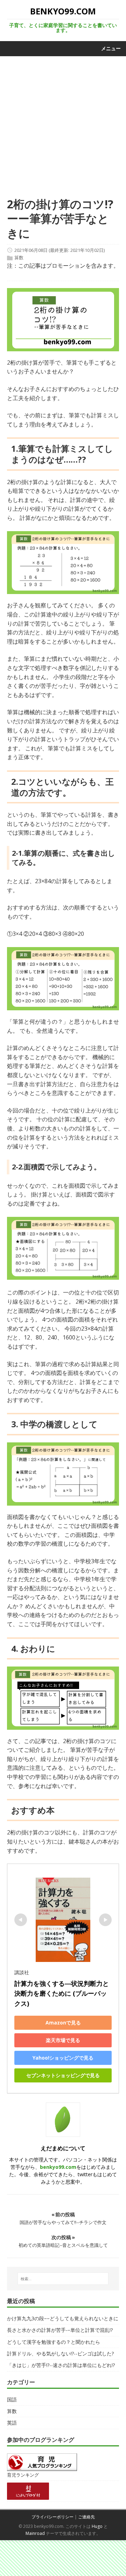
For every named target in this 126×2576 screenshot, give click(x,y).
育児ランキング (23, 2475)
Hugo (97, 2526)
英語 (12, 2423)
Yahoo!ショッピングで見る (63, 2058)
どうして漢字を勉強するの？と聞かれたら (54, 2342)
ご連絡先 (86, 2517)
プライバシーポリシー (52, 2517)
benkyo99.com (58, 2167)
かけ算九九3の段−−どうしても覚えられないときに (63, 2318)
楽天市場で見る (63, 2040)
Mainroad (35, 2533)
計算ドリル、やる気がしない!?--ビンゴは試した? (60, 2353)
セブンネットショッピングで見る (63, 2075)
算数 (19, 258)
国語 (12, 2399)
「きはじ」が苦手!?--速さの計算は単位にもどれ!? (61, 2365)
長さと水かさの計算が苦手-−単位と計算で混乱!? (60, 2330)
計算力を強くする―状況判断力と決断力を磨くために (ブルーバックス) (62, 1994)
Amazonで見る (63, 2023)
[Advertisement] (63, 130)
